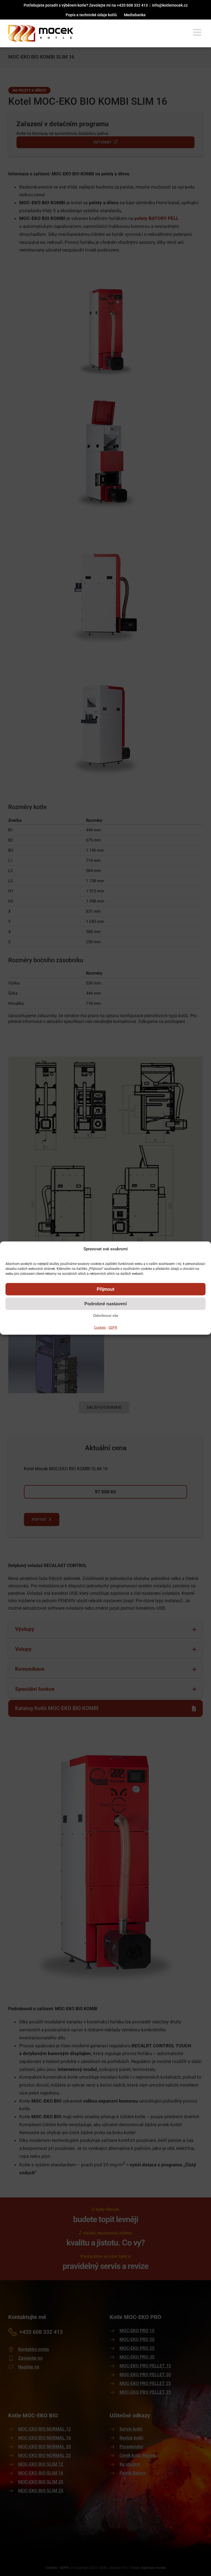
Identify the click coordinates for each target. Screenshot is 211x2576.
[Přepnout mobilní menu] (198, 32)
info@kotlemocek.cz (170, 5)
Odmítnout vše (106, 1316)
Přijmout (105, 1289)
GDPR (113, 1328)
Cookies (100, 1328)
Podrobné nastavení (105, 1304)
